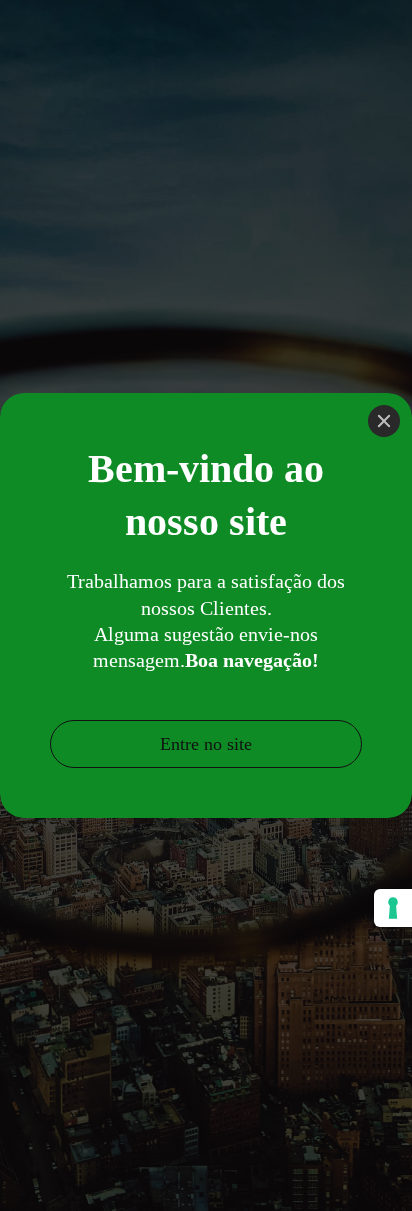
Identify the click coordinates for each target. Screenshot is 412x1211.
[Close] (384, 421)
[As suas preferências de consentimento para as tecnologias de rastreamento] (393, 908)
